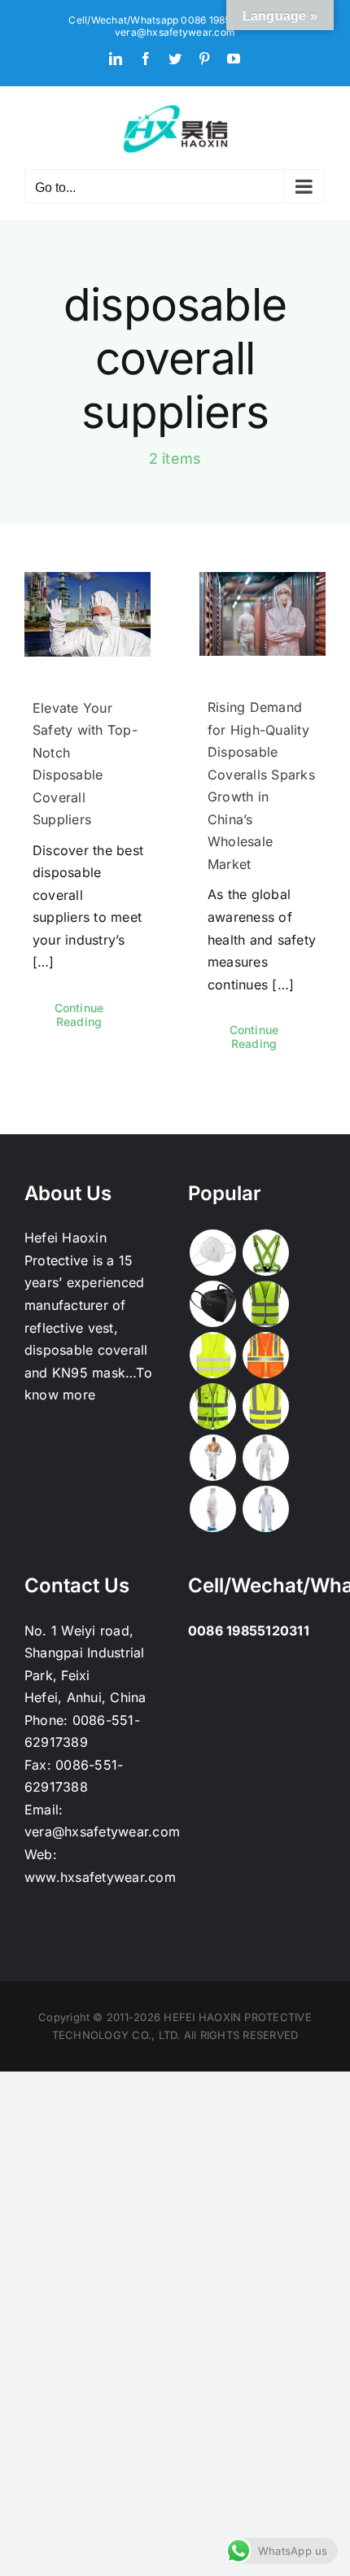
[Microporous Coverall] (265, 1509)
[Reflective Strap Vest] (265, 1253)
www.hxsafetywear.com (100, 1877)
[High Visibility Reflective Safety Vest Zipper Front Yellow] (265, 1304)
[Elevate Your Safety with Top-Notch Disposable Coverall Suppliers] (87, 614)
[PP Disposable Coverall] (212, 1509)
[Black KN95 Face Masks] (212, 1304)
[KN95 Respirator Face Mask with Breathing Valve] (212, 1253)
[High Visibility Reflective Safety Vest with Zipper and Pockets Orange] (265, 1355)
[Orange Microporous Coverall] (212, 1458)
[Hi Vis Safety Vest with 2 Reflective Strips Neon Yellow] (212, 1355)
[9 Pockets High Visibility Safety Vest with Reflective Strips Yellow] (212, 1406)
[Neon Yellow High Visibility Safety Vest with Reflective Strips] (265, 1406)
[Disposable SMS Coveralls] (265, 1458)
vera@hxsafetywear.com (175, 32)
